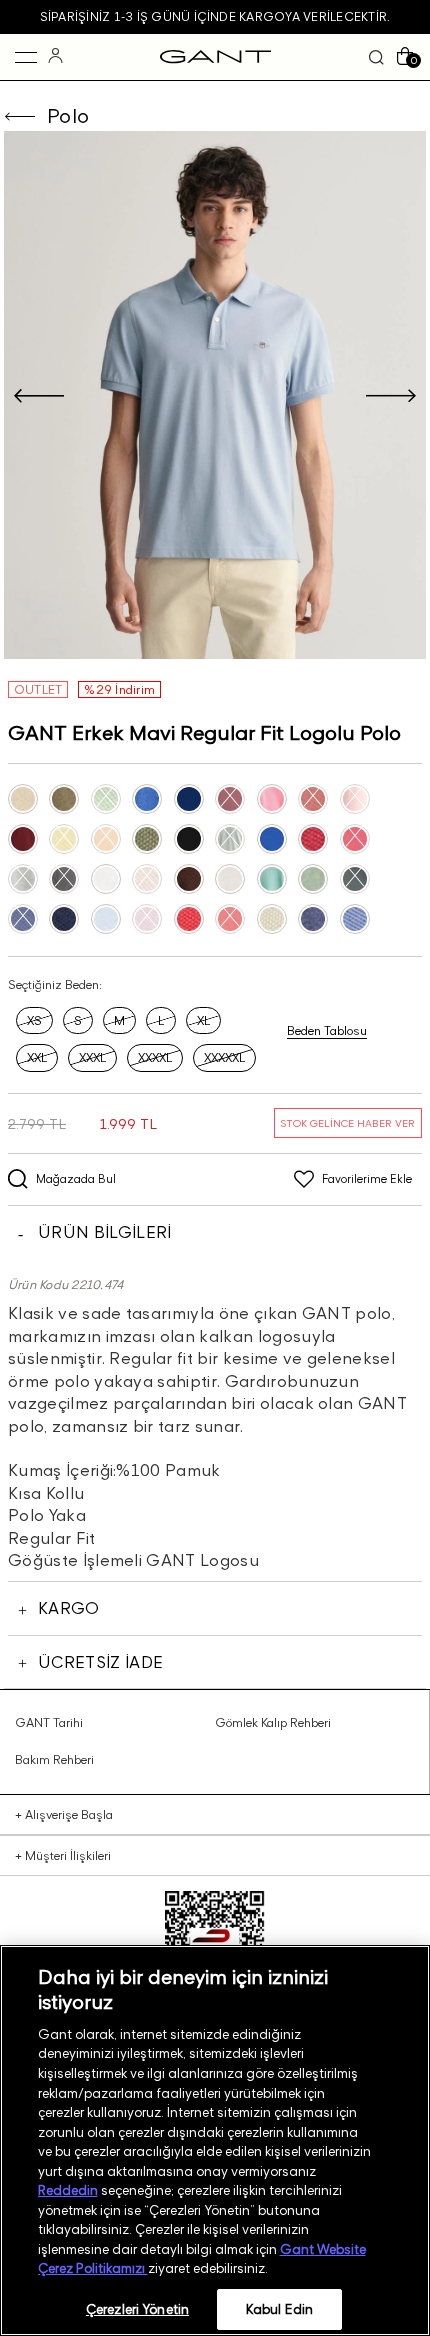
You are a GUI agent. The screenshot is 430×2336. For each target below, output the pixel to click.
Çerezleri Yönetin (137, 2309)
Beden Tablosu (327, 1030)
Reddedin (68, 2190)
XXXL (92, 1057)
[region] (215, 2140)
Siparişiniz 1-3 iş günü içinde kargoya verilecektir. (215, 16)
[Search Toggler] (376, 57)
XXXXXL (224, 1057)
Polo (68, 116)
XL (203, 1020)
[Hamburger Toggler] (26, 57)
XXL (37, 1057)
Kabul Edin (279, 2309)
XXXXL (155, 1057)
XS (34, 1020)
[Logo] (215, 57)
